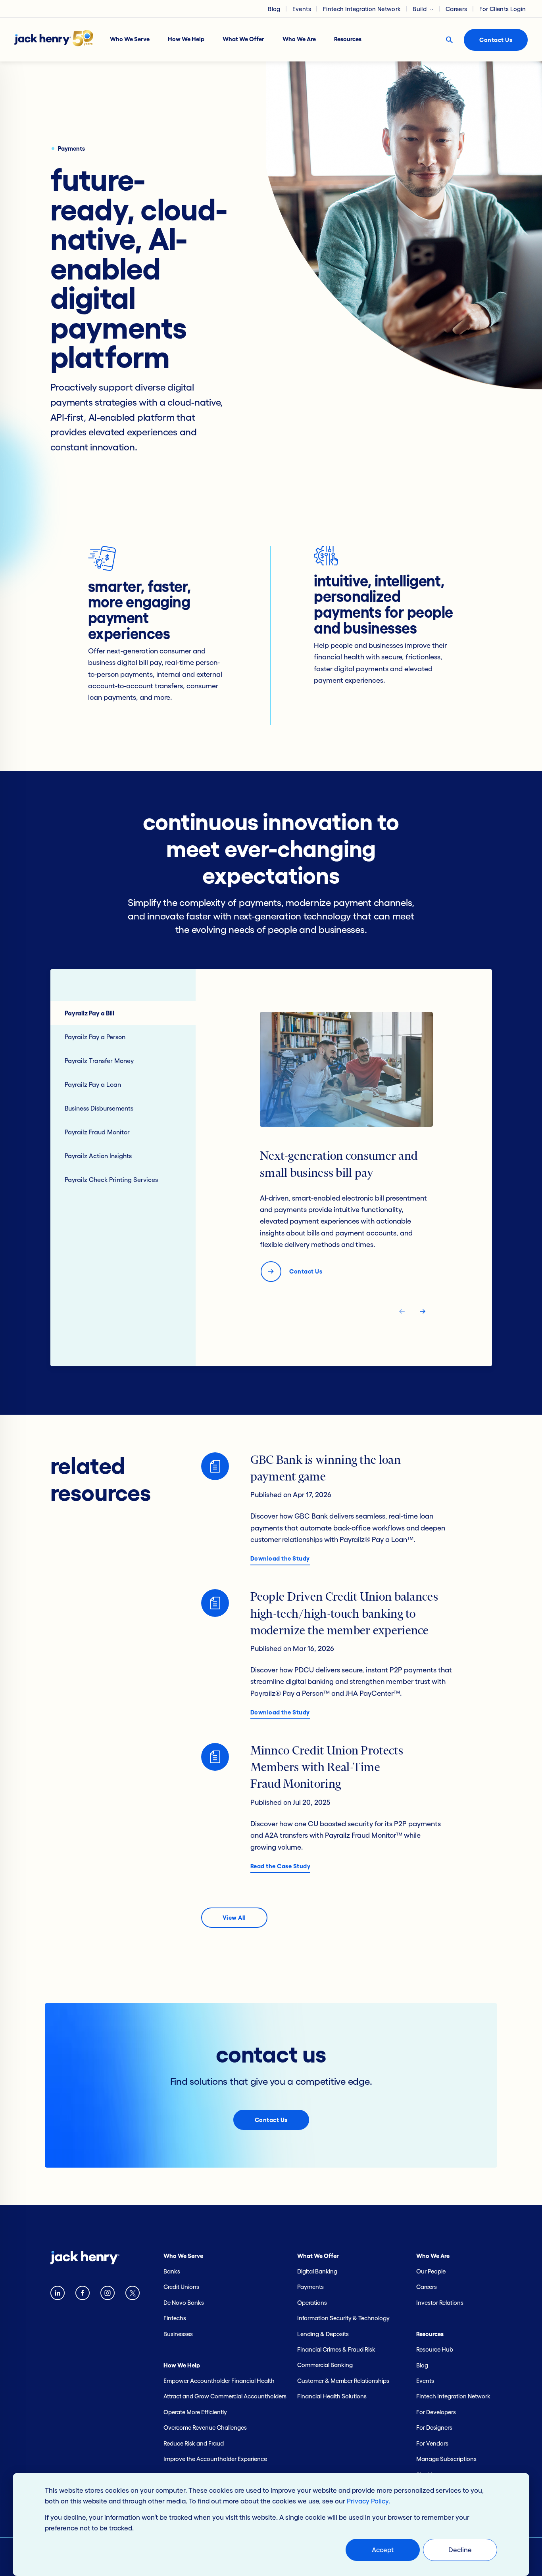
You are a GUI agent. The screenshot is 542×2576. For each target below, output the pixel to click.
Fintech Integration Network (362, 9)
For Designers (434, 2428)
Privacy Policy (368, 2501)
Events (302, 9)
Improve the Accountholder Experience (215, 2459)
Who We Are (299, 39)
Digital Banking (317, 2271)
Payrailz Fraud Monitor (97, 1132)
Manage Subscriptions (446, 2459)
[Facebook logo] (83, 2295)
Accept (383, 2550)
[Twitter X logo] (133, 2295)
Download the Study (280, 1558)
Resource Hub (435, 2349)
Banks (172, 2271)
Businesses (178, 2334)
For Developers (436, 2412)
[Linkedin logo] (58, 2295)
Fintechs (175, 2318)
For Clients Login (503, 9)
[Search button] (449, 40)
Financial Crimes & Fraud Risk (336, 2349)
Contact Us (496, 40)
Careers (456, 9)
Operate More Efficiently (195, 2412)
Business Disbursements (99, 1108)
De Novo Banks (184, 2303)
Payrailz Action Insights (98, 1156)
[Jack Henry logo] (58, 40)
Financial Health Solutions (332, 2396)
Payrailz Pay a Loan (93, 1084)
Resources (348, 39)
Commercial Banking (325, 2365)
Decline (460, 2550)
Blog (274, 9)
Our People (431, 2271)
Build (420, 9)
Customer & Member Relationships (343, 2381)
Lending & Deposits (323, 2334)
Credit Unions (181, 2287)
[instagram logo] (108, 2295)
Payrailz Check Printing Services (111, 1180)
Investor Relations (440, 2303)
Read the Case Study (281, 1866)
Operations (312, 2303)
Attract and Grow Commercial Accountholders (225, 2396)
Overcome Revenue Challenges (205, 2428)
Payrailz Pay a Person (95, 1037)
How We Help (186, 39)
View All (234, 1918)
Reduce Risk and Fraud (194, 2443)
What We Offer (243, 39)
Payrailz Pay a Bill (89, 1013)
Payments (310, 2287)
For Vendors (432, 2443)
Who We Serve (130, 39)
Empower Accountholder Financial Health (219, 2381)
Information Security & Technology (343, 2318)
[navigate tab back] (402, 1313)
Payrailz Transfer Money (99, 1061)
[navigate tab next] (423, 1313)
